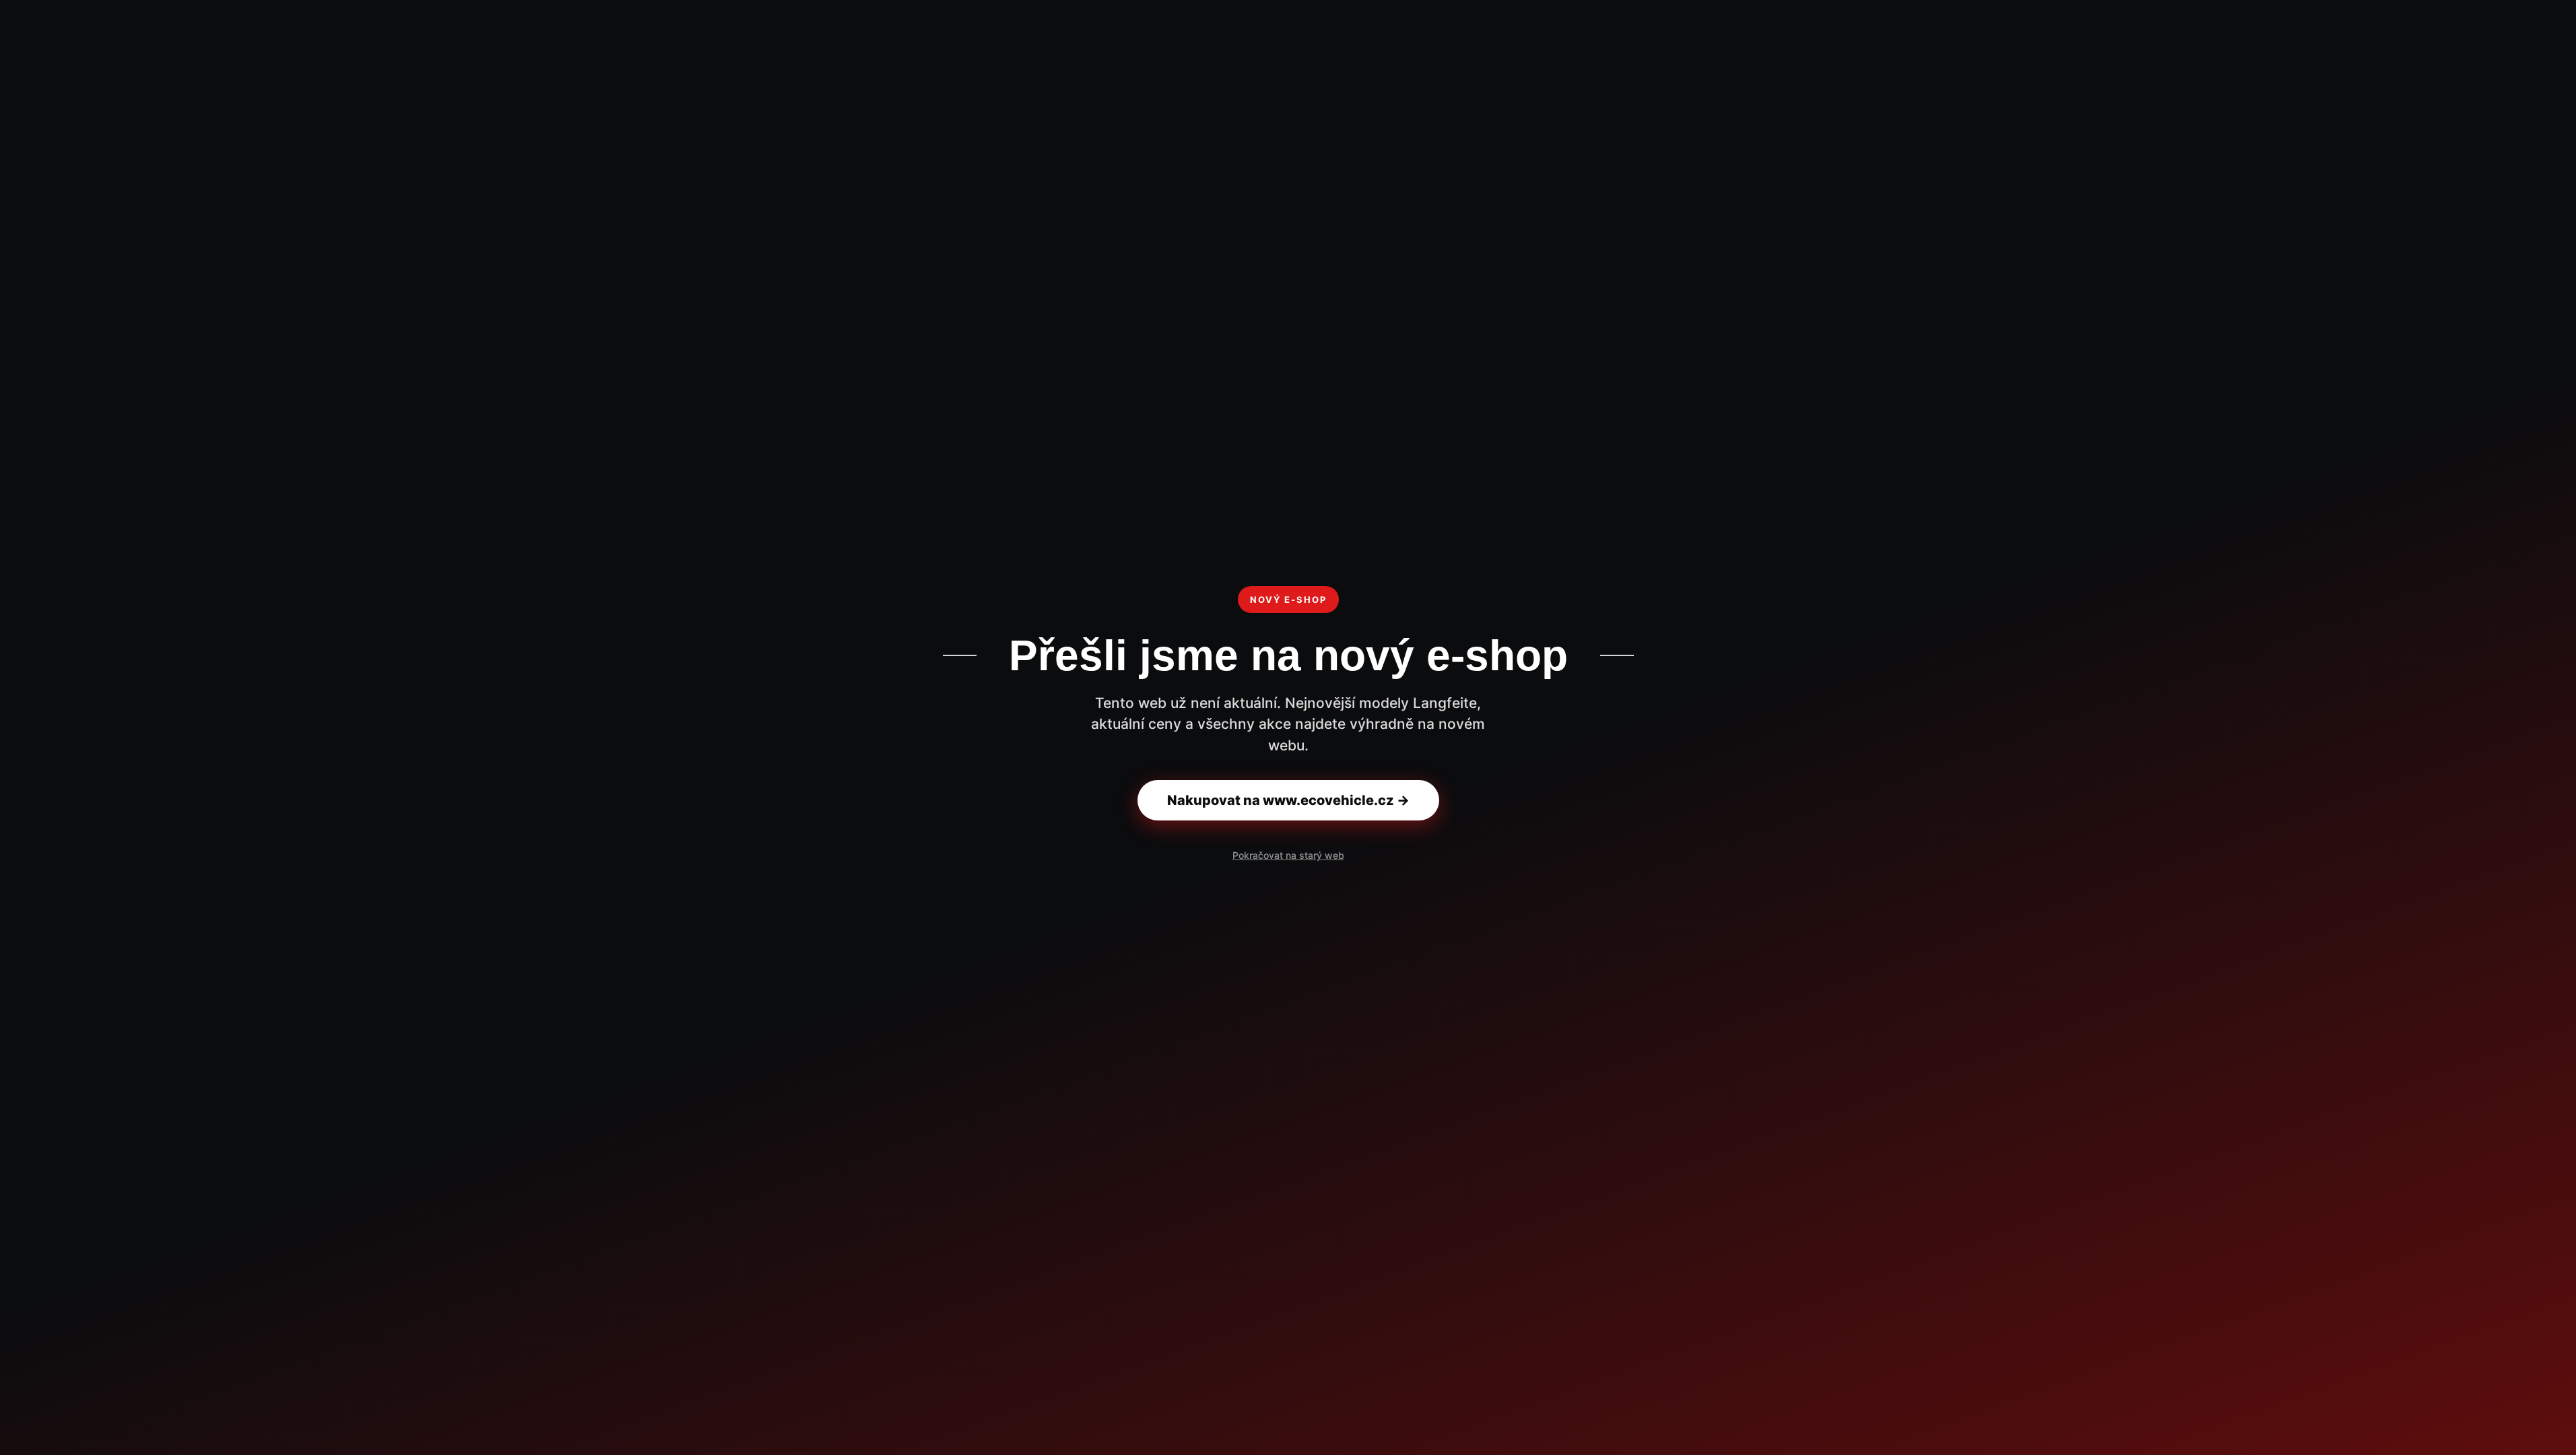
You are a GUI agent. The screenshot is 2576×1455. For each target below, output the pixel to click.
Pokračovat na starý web (1288, 855)
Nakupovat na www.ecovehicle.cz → (1288, 800)
